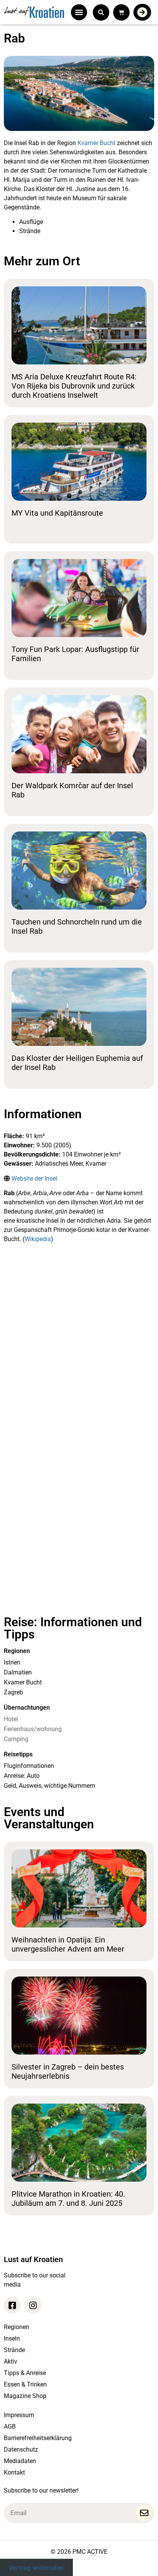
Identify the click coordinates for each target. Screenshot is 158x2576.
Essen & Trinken (25, 2384)
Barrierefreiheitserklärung (38, 2438)
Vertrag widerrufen (36, 2567)
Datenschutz (21, 2449)
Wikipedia (38, 1239)
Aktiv (11, 2361)
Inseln (12, 2338)
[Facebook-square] (12, 2305)
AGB (10, 2427)
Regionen (16, 2327)
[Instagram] (33, 2305)
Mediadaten (20, 2461)
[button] (79, 12)
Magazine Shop (25, 2396)
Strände (14, 2350)
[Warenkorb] (121, 12)
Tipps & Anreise (25, 2373)
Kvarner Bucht (96, 143)
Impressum (19, 2415)
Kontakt (14, 2472)
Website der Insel (34, 1179)
